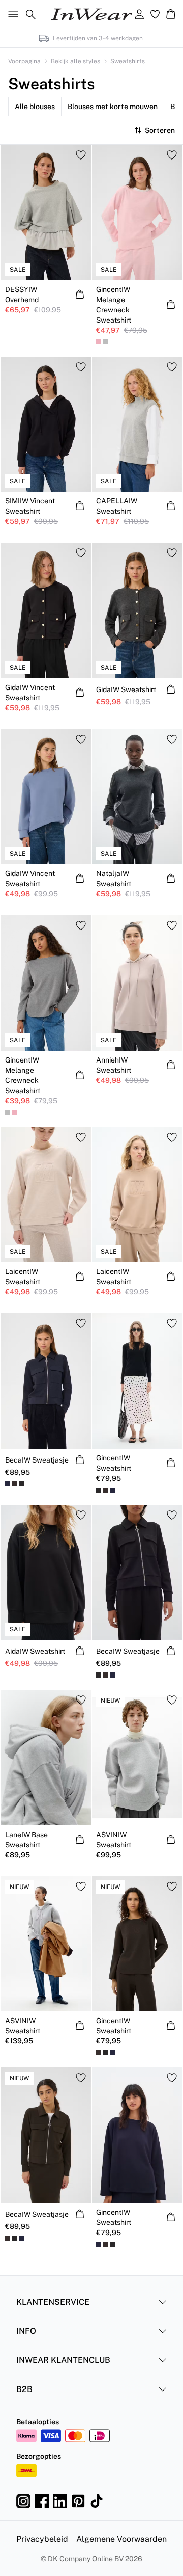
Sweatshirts (128, 61)
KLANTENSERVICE (53, 2302)
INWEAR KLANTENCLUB (63, 2360)
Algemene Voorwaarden (121, 2539)
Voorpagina (24, 61)
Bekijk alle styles (75, 61)
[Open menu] (11, 14)
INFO (26, 2331)
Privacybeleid (42, 2539)
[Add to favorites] (81, 155)
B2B (24, 2389)
